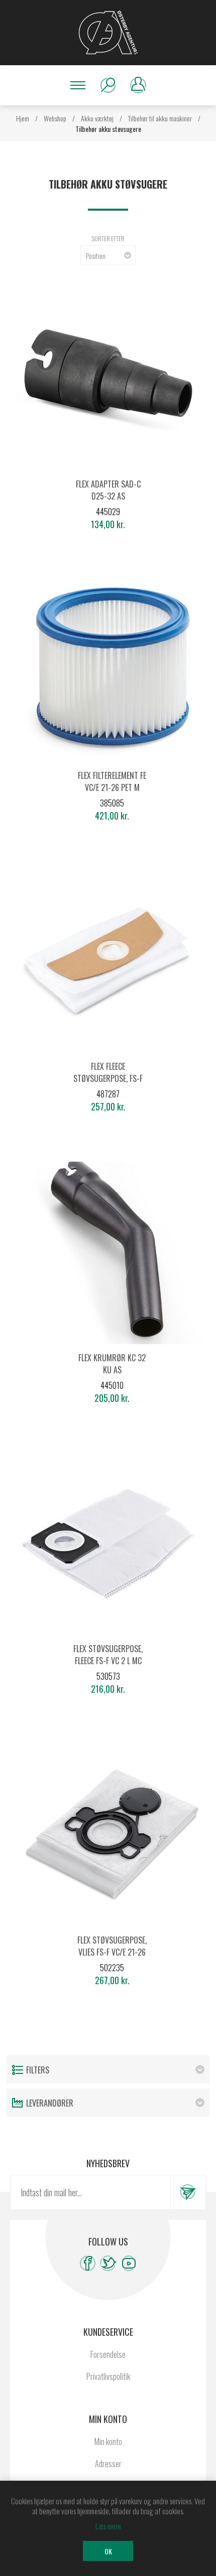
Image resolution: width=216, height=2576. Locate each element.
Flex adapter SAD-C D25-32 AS (108, 490)
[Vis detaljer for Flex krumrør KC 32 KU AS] (112, 1253)
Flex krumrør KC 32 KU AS (112, 1364)
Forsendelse (108, 2354)
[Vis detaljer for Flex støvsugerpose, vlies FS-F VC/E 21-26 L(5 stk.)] (112, 1835)
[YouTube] (129, 2263)
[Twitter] (108, 2263)
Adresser (108, 2464)
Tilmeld (188, 2192)
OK (108, 2551)
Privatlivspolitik (108, 2376)
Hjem (23, 118)
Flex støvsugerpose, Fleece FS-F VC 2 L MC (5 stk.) (108, 1661)
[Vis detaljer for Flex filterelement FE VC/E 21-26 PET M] (112, 671)
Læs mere (108, 2526)
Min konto (108, 2442)
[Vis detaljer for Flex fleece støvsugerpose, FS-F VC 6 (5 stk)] (108, 961)
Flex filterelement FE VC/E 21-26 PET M (112, 781)
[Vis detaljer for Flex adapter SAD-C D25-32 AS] (108, 379)
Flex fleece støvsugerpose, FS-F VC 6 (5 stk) (108, 1078)
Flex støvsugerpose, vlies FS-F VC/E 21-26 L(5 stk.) (112, 1952)
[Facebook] (88, 2263)
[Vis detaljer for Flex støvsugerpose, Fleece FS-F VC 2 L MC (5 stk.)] (108, 1544)
